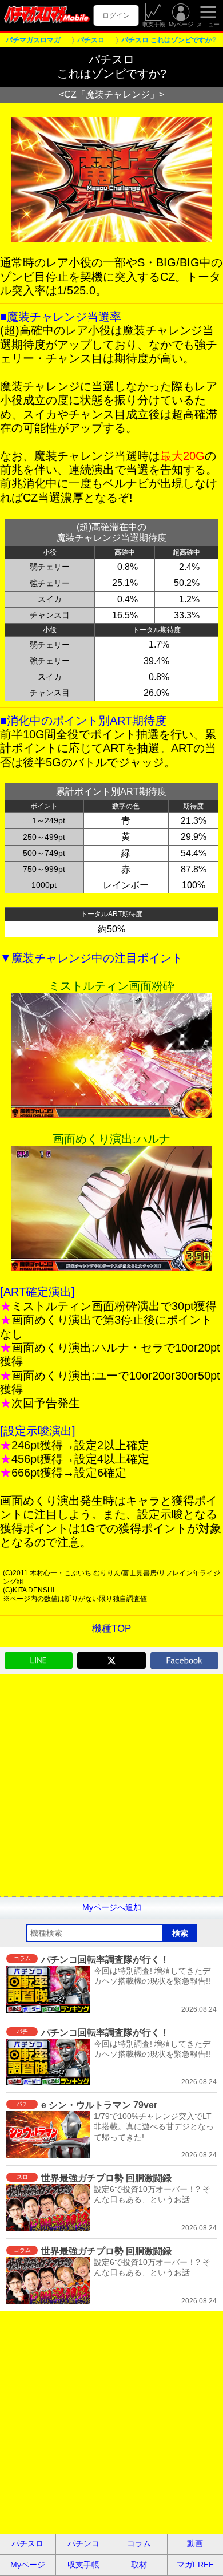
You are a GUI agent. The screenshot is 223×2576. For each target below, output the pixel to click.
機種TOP (111, 1629)
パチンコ (83, 2543)
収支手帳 (154, 24)
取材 (139, 2565)
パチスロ (27, 2543)
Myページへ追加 (112, 1907)
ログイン (116, 15)
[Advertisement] (111, 1785)
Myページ (181, 24)
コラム (139, 2543)
